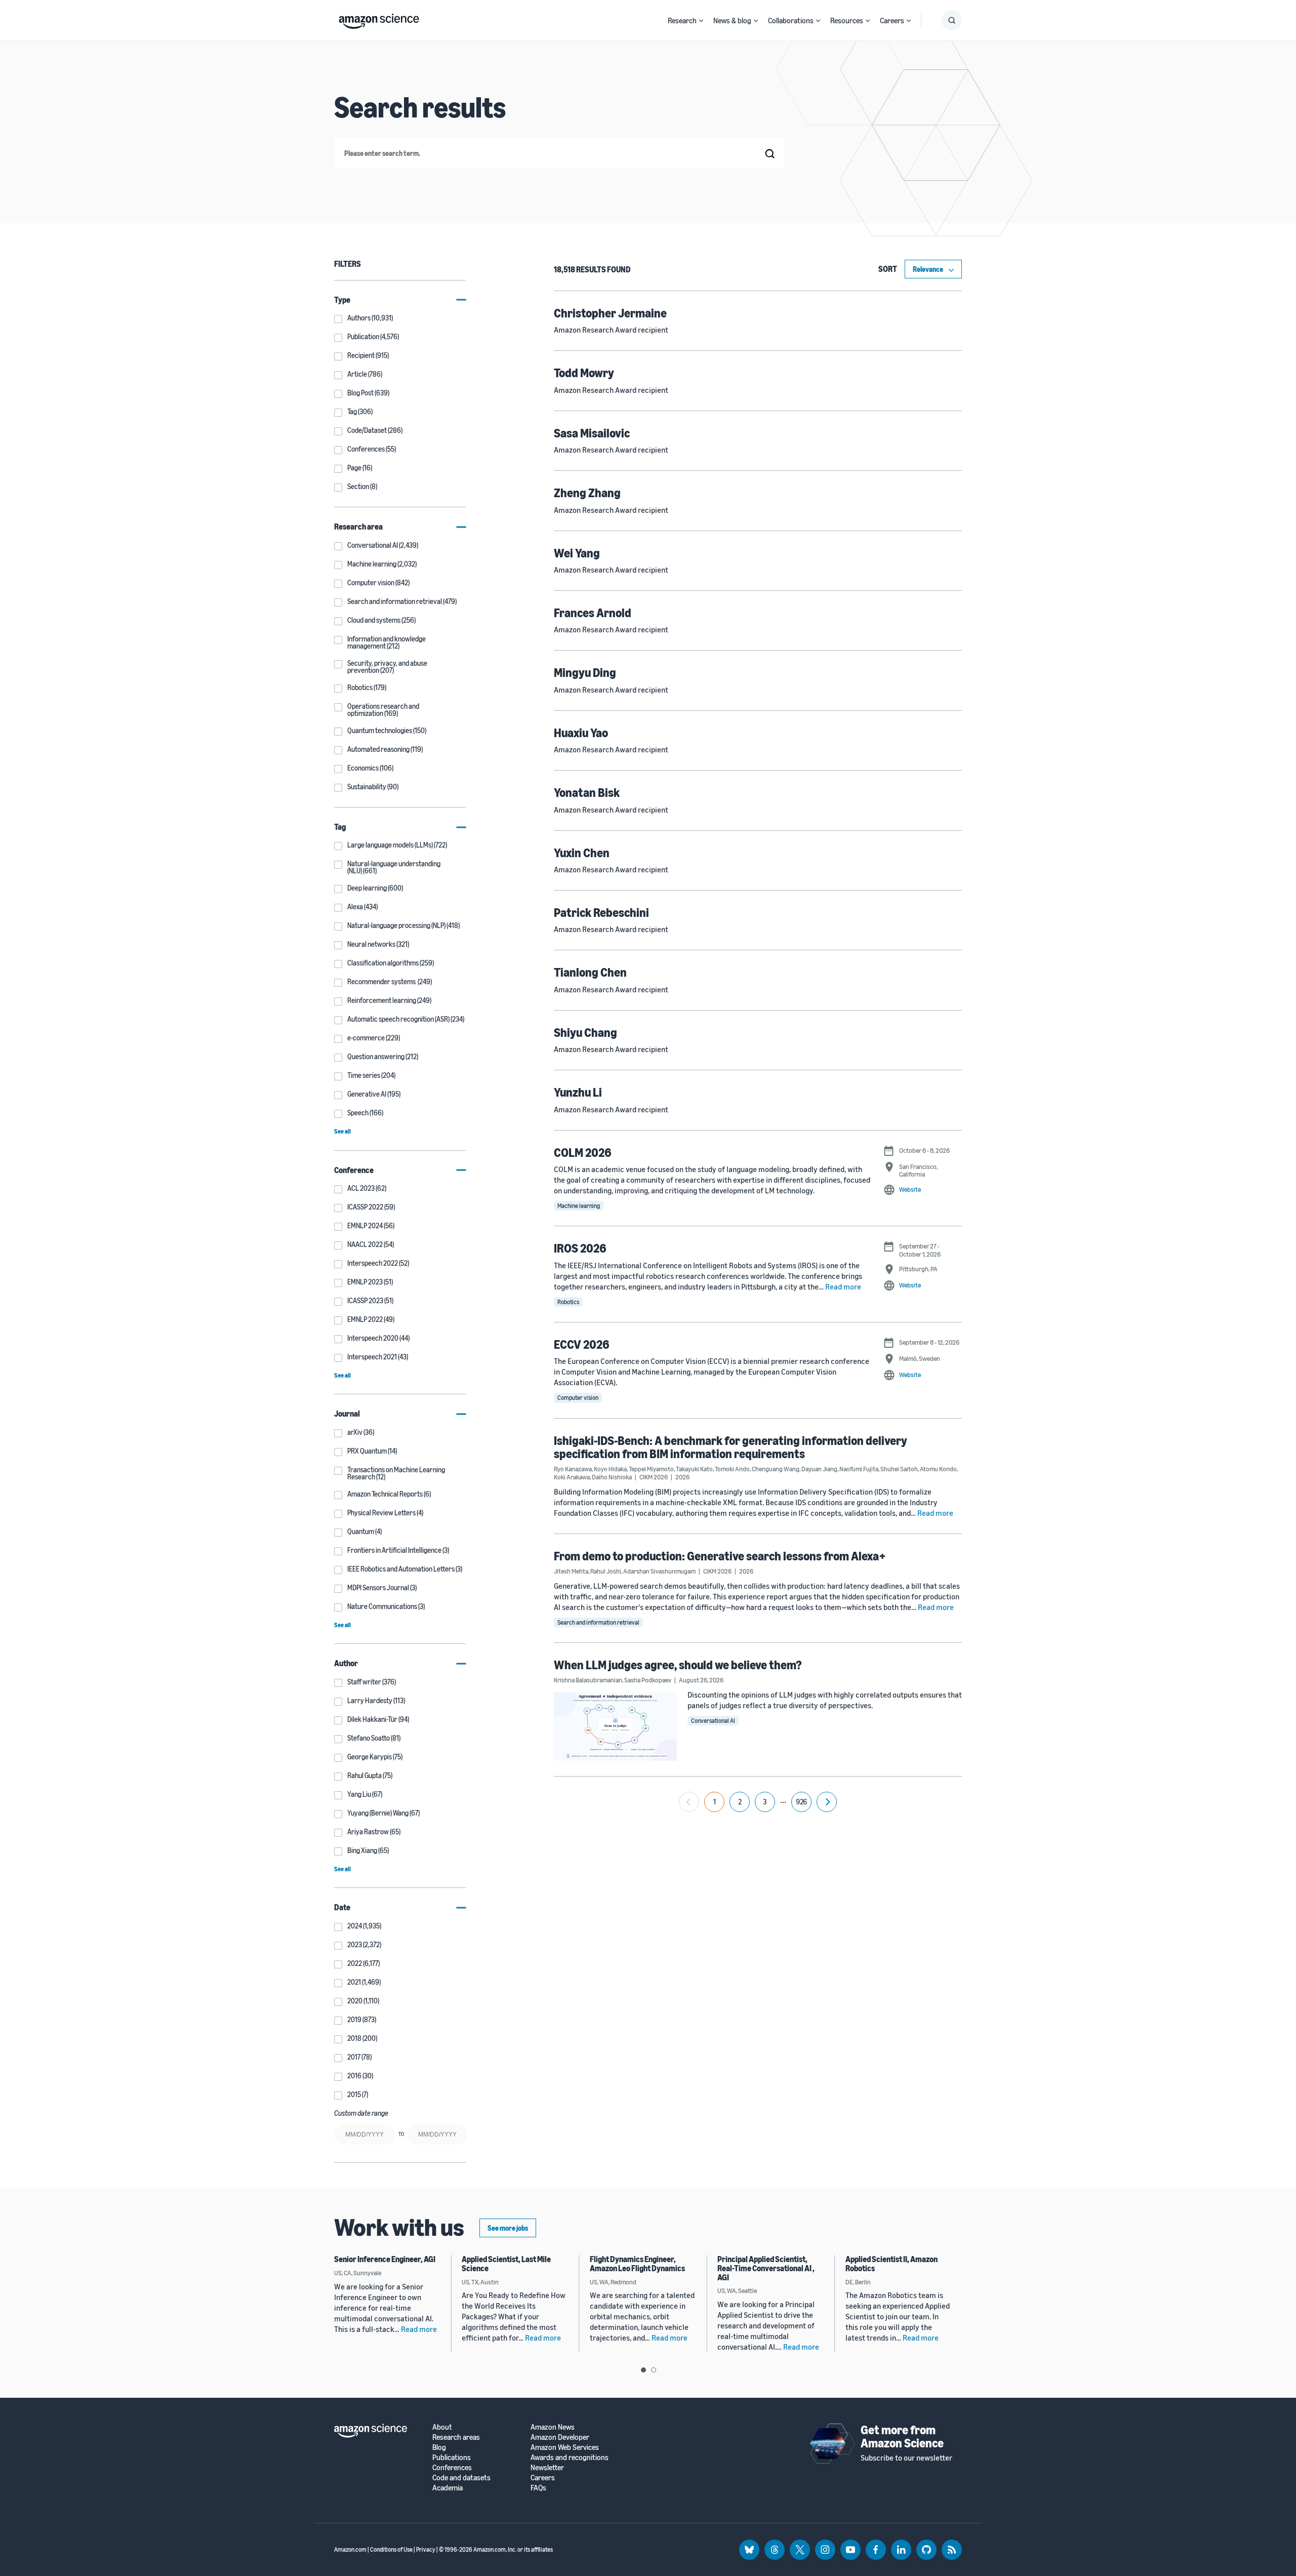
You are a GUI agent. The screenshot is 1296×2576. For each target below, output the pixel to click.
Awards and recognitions (570, 2457)
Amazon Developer (560, 2437)
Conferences (452, 2467)
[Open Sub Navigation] (701, 21)
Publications (452, 2457)
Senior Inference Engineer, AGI (385, 2259)
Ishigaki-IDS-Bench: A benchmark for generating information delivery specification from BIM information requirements (731, 1447)
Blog (439, 2447)
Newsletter (547, 2467)
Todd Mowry (584, 373)
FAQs (538, 2488)
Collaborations (791, 20)
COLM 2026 (583, 1152)
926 (801, 1802)
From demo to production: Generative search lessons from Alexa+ (720, 1556)
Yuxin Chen (582, 853)
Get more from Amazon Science (902, 2436)
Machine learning (579, 1206)
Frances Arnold (593, 613)
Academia (448, 2488)
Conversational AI (713, 1721)
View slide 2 (654, 2370)
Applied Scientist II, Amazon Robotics (892, 2264)
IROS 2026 (580, 1248)
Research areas (456, 2437)
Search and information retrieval (598, 1622)
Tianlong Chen (590, 972)
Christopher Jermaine (610, 313)
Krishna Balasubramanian (588, 1680)
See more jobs (508, 2228)
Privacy (426, 2549)
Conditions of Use (391, 2549)
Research (682, 20)
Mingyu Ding (585, 672)
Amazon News (553, 2427)
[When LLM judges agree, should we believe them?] (616, 1726)
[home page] (379, 19)
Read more (843, 1286)
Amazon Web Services (565, 2447)
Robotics (568, 1302)
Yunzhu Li (578, 1092)
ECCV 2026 (582, 1344)
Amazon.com (350, 2549)
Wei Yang (577, 553)
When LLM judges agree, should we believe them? (678, 1665)
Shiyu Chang (585, 1032)
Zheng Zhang (587, 493)
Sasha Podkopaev (648, 1680)
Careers (892, 20)
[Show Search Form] (952, 20)
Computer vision (578, 1398)
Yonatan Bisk (587, 792)
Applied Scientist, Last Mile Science (506, 2264)
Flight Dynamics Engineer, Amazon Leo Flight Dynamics (637, 2264)
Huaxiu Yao (581, 733)
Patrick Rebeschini (601, 912)
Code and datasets (461, 2478)
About (442, 2427)
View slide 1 (643, 2370)
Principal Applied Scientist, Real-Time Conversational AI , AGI (766, 2268)
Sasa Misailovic (592, 433)
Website (910, 1189)
